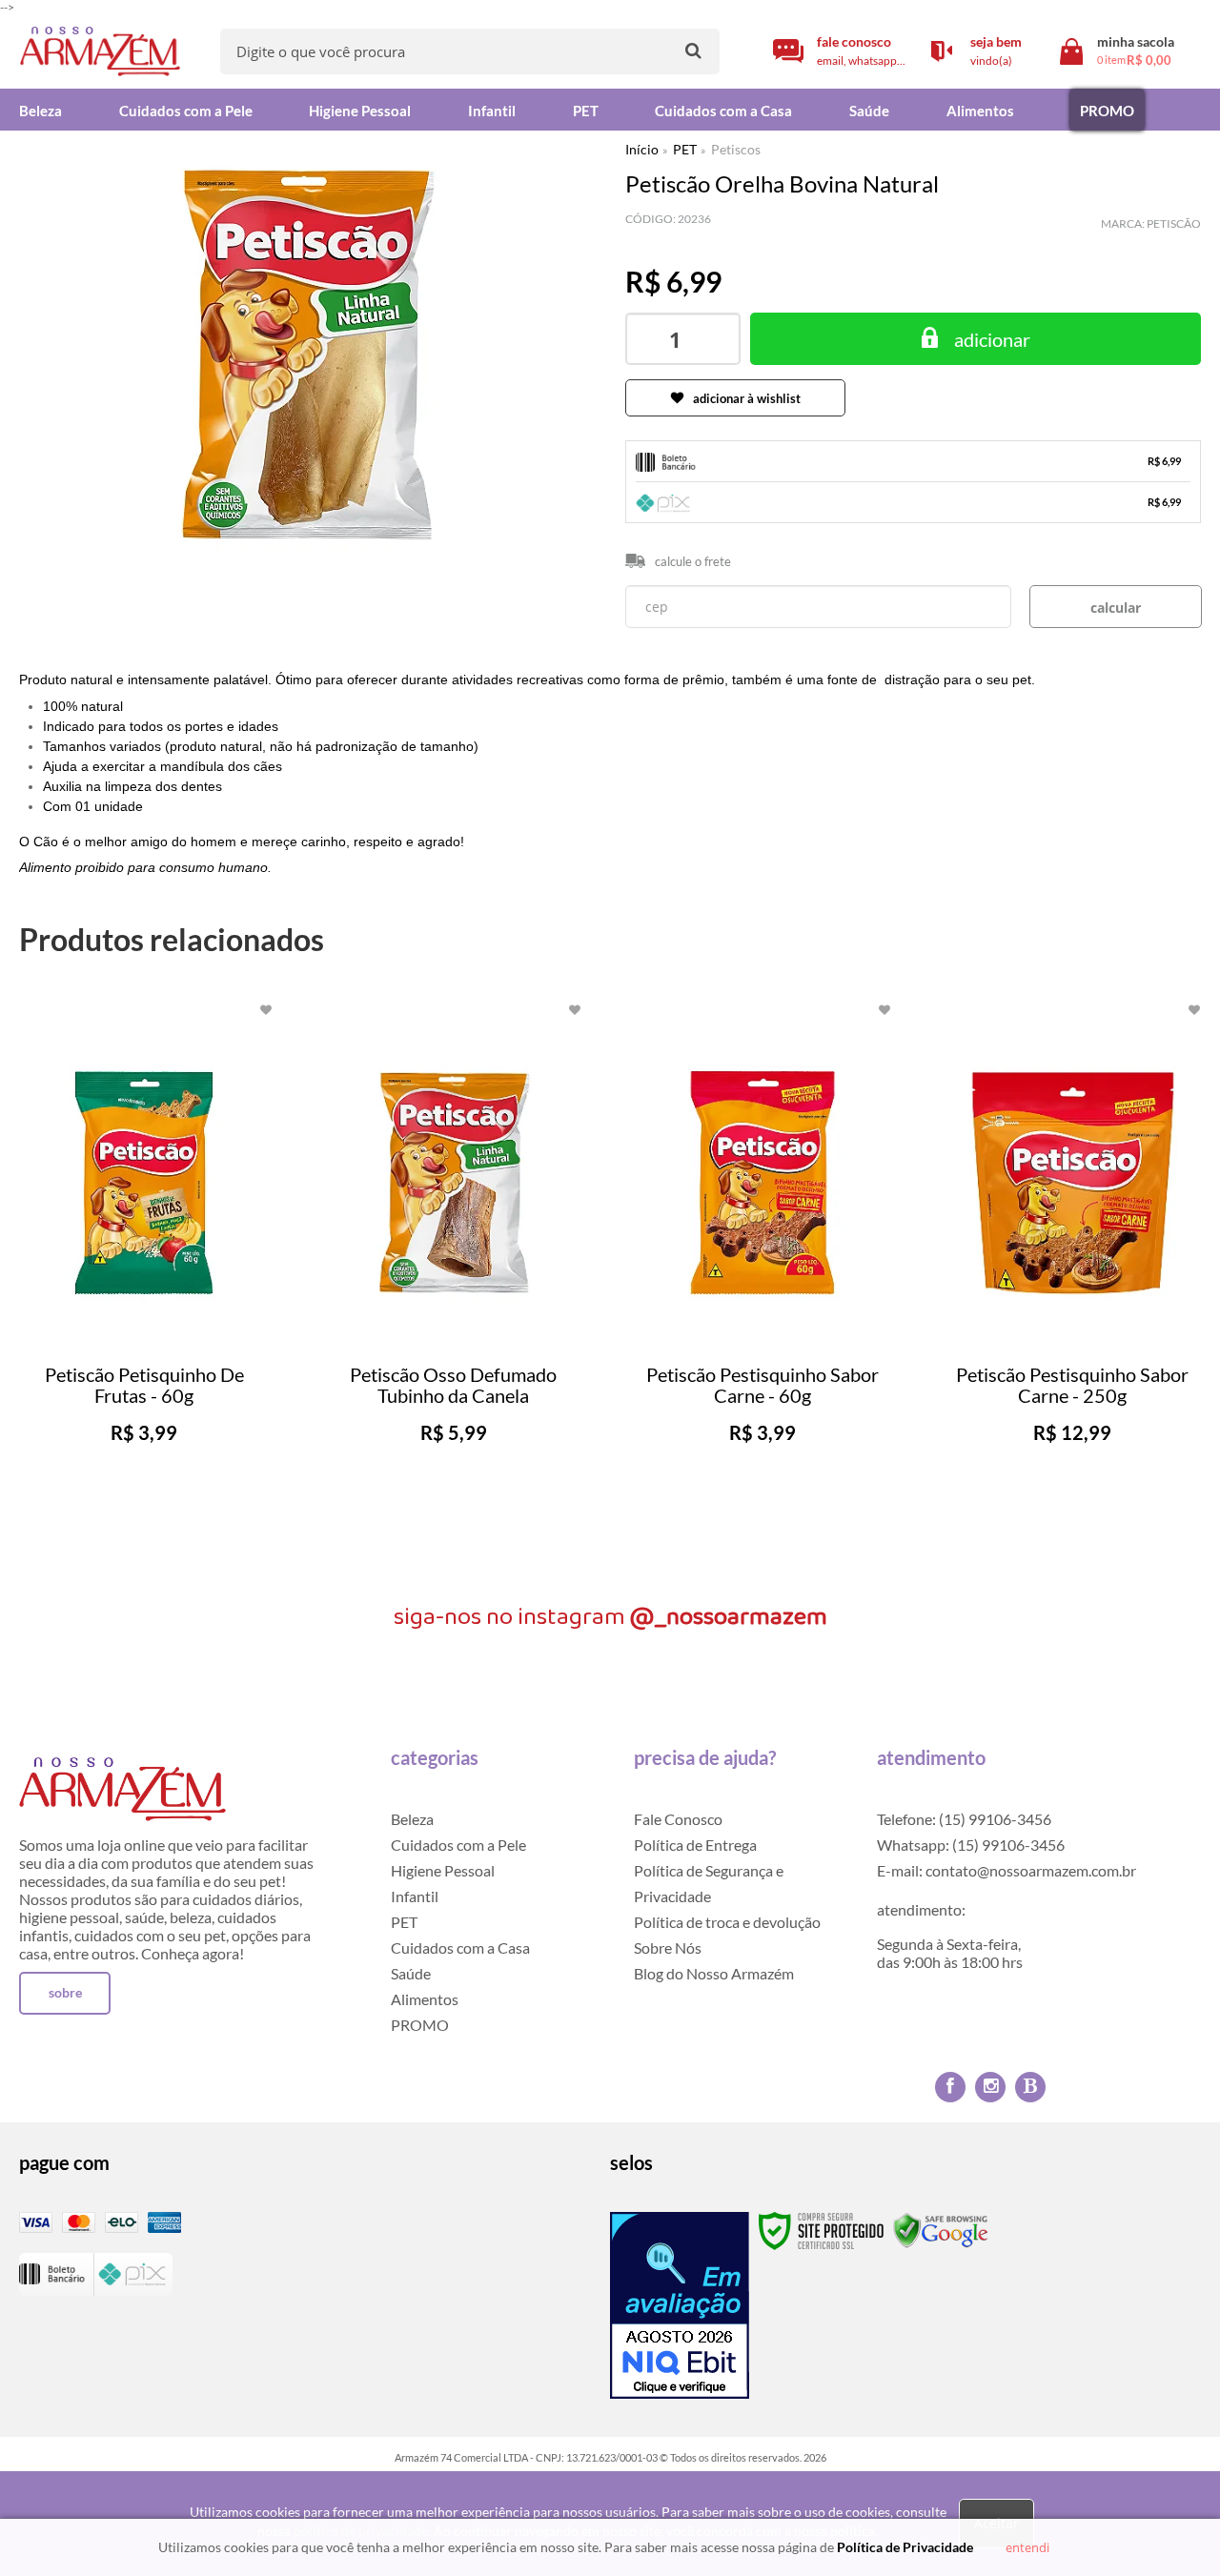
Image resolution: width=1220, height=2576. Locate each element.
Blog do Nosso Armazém (714, 1973)
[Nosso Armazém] (100, 52)
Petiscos (736, 149)
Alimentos (425, 1999)
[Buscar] (693, 50)
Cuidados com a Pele (458, 1845)
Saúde (411, 1973)
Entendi (1027, 2547)
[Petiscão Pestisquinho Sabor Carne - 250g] (1072, 1282)
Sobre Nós (668, 1947)
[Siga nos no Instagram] (990, 2087)
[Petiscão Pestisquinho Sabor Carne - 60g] (762, 1282)
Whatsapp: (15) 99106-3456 (971, 1845)
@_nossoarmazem (729, 1617)
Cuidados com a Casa (460, 1947)
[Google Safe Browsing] (941, 2230)
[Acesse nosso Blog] (1030, 2087)
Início (642, 149)
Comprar (976, 339)
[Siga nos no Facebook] (950, 2087)
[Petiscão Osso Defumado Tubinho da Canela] (454, 1282)
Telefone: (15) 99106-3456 (964, 1819)
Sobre (65, 1992)
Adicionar (182, 1536)
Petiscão (1174, 223)
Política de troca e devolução (727, 1922)
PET (685, 149)
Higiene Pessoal (443, 1870)
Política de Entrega (695, 1845)
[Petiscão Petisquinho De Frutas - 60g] (144, 1282)
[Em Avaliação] (680, 2305)
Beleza (412, 1819)
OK (1116, 607)
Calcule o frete (693, 561)
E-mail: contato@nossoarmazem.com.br (1006, 1870)
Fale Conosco (678, 1819)
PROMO (420, 2025)
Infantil (415, 1896)
